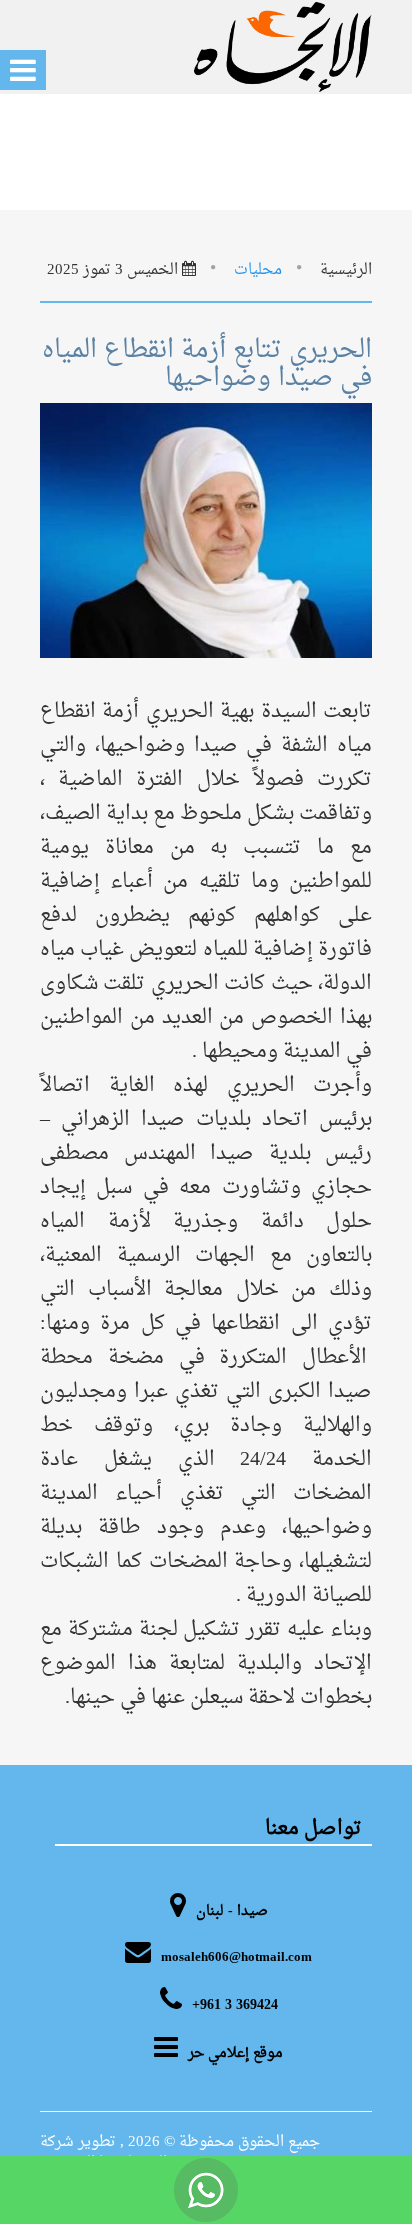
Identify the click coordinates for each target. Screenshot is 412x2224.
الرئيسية (346, 270)
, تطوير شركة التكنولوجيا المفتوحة (103, 2153)
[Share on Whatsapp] (206, 2190)
